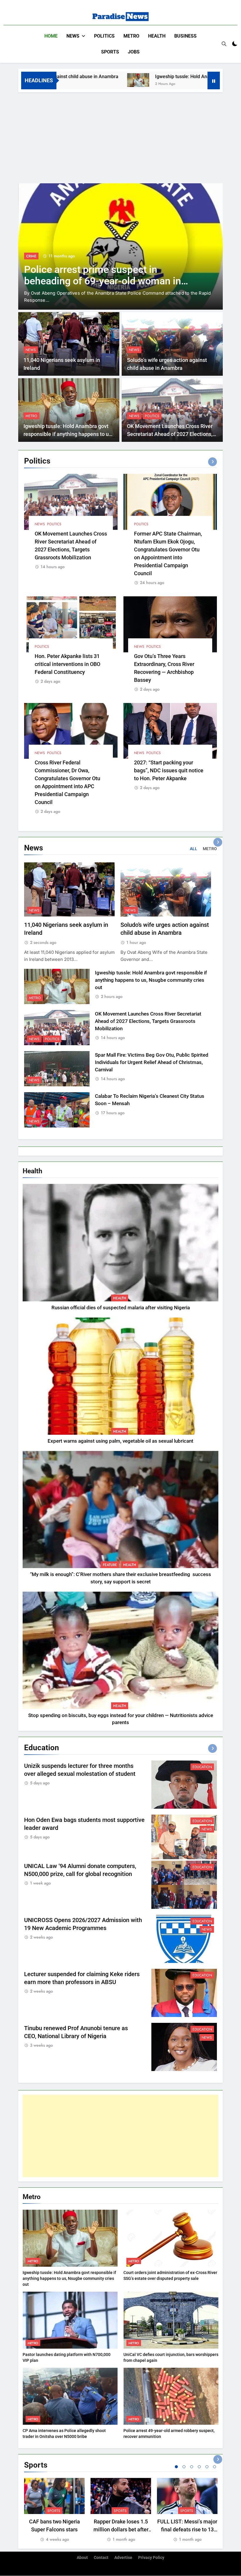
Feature (110, 1565)
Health (157, 36)
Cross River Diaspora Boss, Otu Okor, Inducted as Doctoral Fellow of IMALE (107, 275)
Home (51, 36)
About (82, 2558)
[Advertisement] (120, 136)
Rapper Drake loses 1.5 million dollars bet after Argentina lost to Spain (121, 2529)
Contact (101, 2558)
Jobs (134, 52)
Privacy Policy (151, 2558)
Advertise (123, 2558)
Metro (131, 36)
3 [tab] (192, 2467)
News (73, 36)
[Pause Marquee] (214, 80)
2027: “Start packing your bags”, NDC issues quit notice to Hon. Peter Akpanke (169, 770)
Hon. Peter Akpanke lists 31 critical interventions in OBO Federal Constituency (67, 664)
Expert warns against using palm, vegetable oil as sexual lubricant (120, 1441)
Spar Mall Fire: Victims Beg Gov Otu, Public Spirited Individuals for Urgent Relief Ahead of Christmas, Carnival (152, 1062)
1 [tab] (176, 2467)
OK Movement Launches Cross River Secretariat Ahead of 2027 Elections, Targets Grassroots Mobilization (170, 434)
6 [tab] (215, 2467)
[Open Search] (224, 44)
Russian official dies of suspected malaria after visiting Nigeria (121, 1308)
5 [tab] (207, 2467)
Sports (110, 52)
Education (202, 1767)
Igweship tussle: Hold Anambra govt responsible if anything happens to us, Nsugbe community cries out (68, 434)
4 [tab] (199, 2467)
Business (185, 36)
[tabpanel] (54, 2510)
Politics (104, 36)
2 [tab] (184, 2467)
